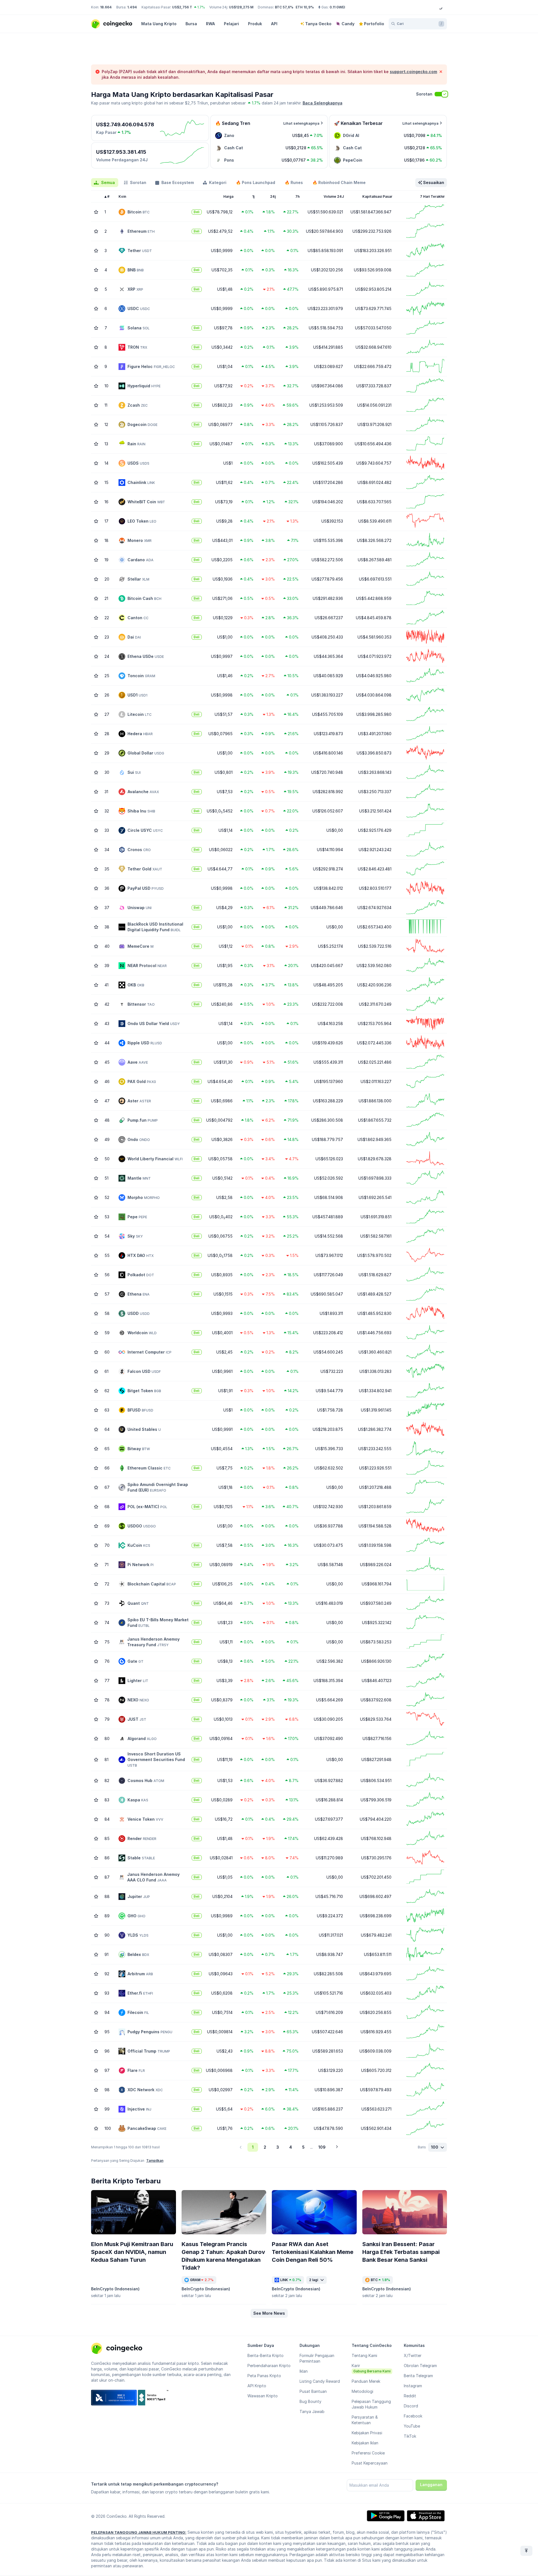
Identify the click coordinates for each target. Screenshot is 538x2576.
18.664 (106, 7)
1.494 (132, 7)
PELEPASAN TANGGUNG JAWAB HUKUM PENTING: (139, 2532)
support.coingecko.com (413, 72)
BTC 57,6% (284, 7)
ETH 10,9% (305, 7)
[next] (337, 2147)
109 (322, 2147)
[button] (269, 2313)
